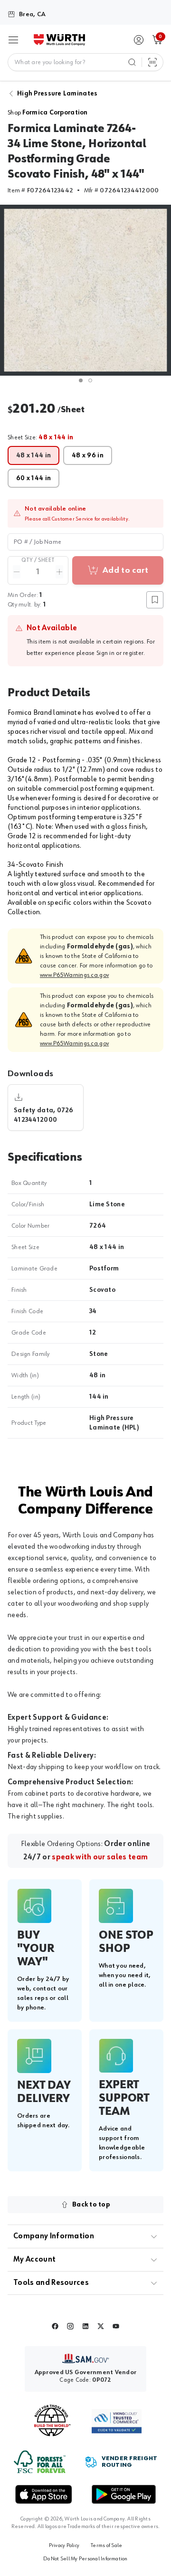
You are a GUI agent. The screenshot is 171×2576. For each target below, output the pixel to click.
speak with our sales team (100, 1857)
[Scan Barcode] (152, 62)
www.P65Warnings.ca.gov (74, 975)
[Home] (59, 40)
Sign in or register (120, 653)
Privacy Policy (64, 2546)
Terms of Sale (106, 2546)
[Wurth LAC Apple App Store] (44, 2494)
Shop (48, 113)
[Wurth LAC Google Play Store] (123, 2494)
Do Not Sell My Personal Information (85, 2559)
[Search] (132, 62)
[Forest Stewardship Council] (40, 2462)
